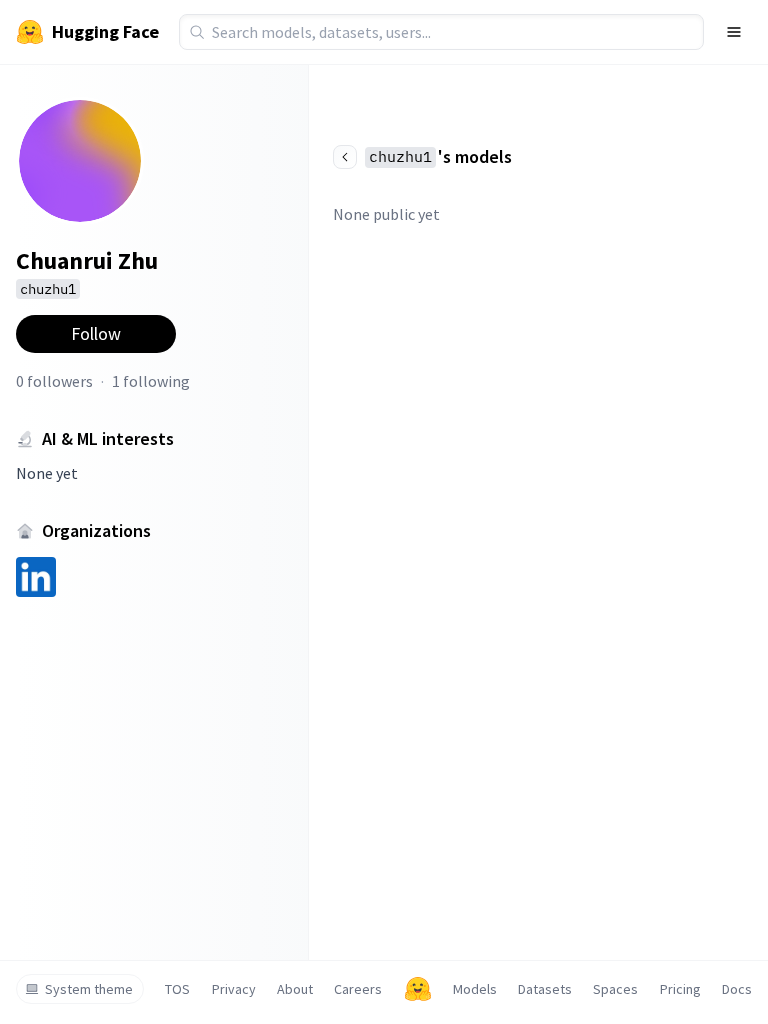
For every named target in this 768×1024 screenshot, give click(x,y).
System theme (89, 989)
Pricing (680, 989)
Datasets (545, 989)
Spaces (615, 989)
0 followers (54, 381)
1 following (151, 381)
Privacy (234, 989)
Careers (358, 989)
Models (475, 989)
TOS (177, 989)
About (295, 989)
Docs (737, 989)
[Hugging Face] (418, 989)
